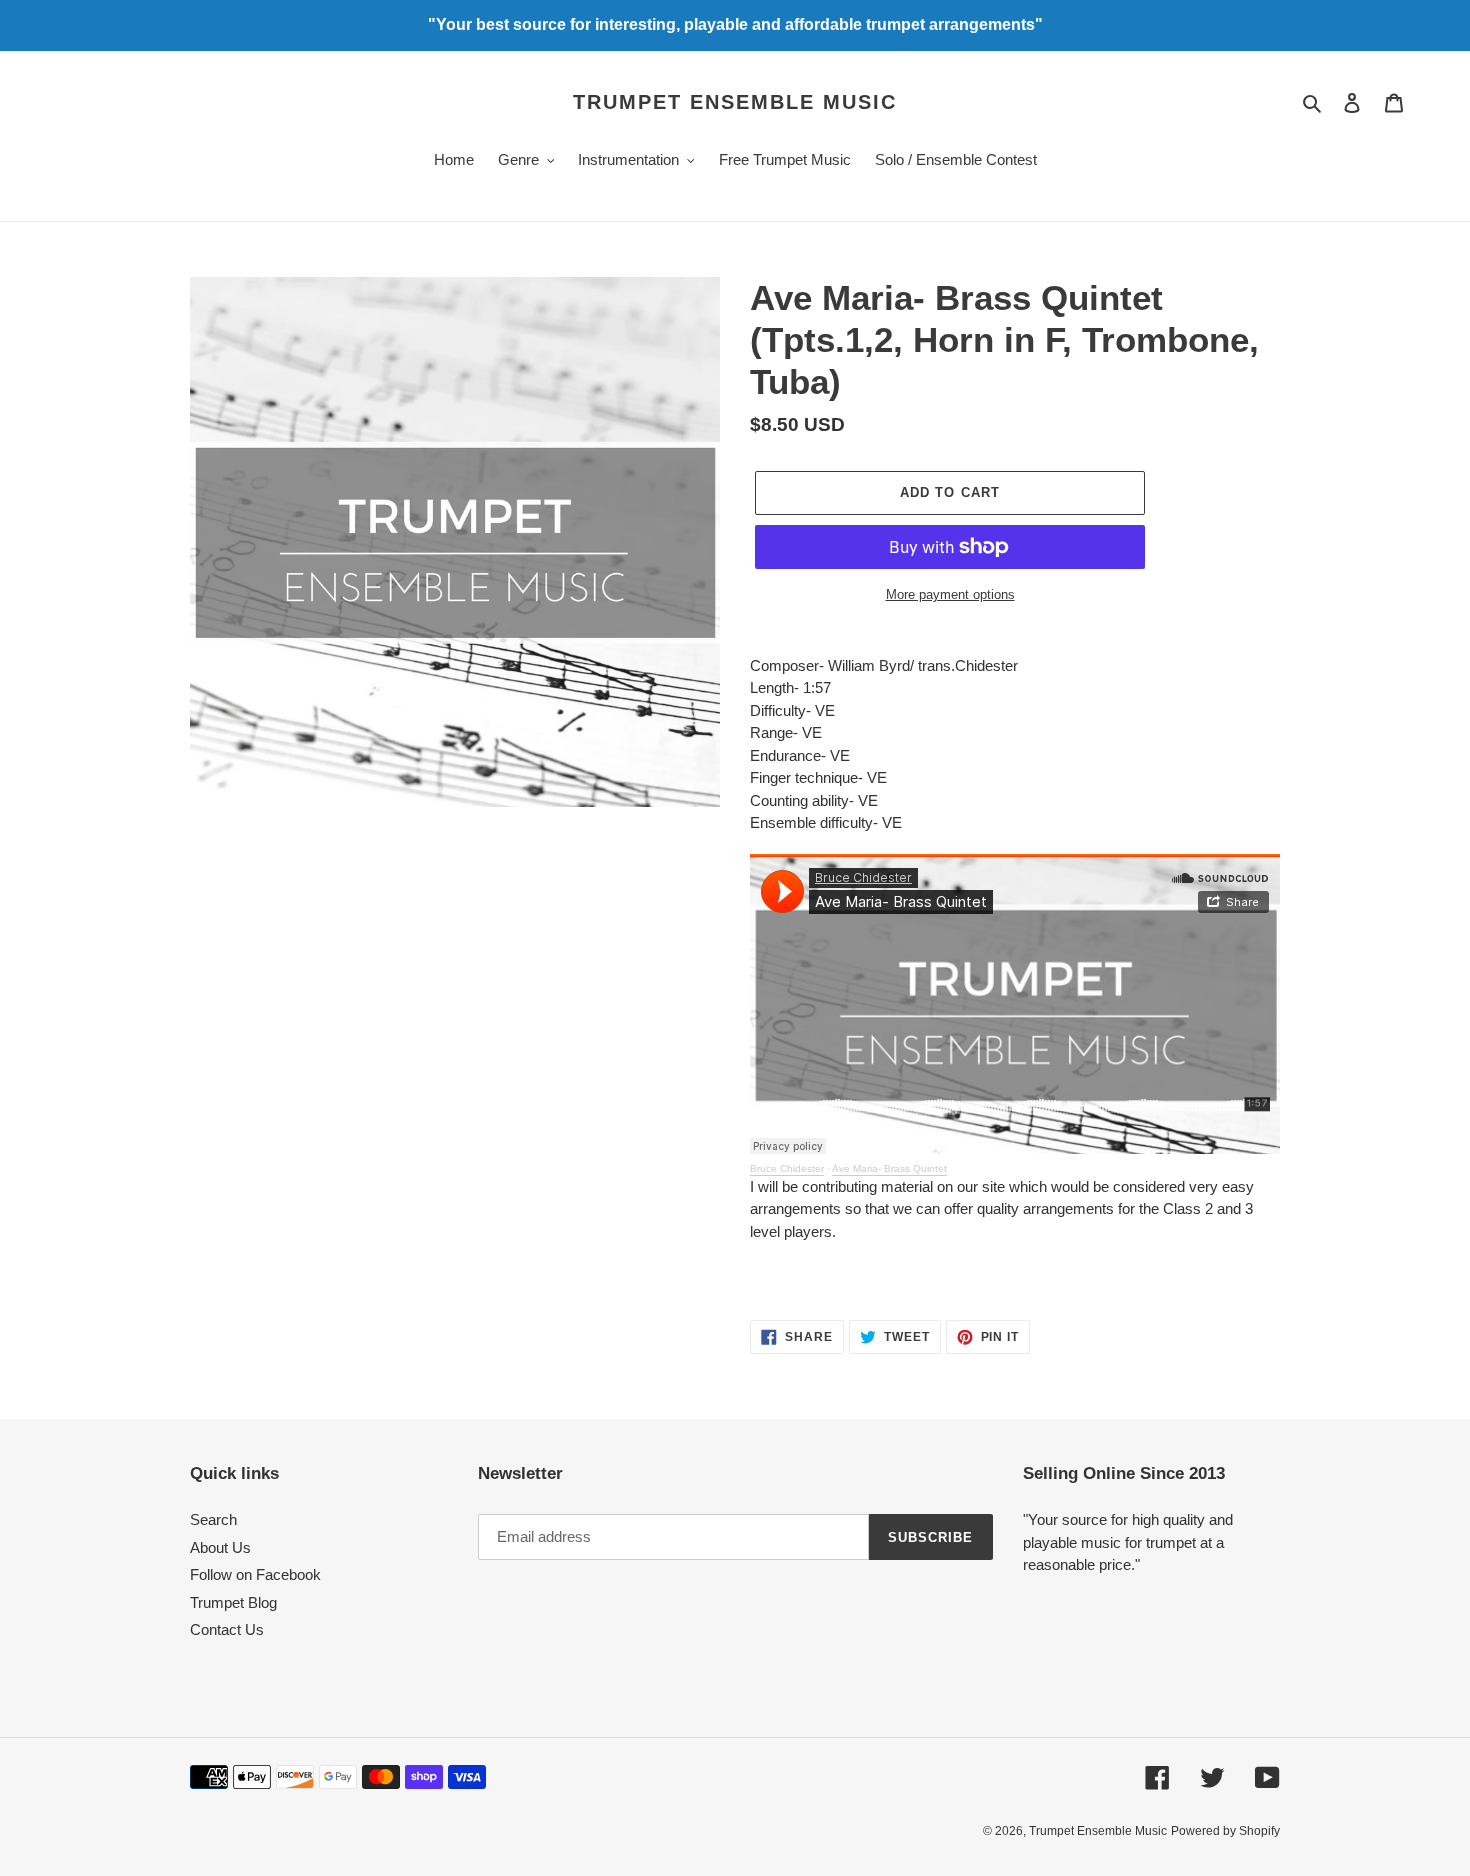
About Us (220, 1547)
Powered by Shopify (1225, 1831)
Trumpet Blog (233, 1602)
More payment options (950, 594)
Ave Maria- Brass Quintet (889, 1168)
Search (213, 1519)
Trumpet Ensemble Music (735, 102)
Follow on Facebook (255, 1574)
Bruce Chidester (787, 1168)
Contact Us (227, 1629)
